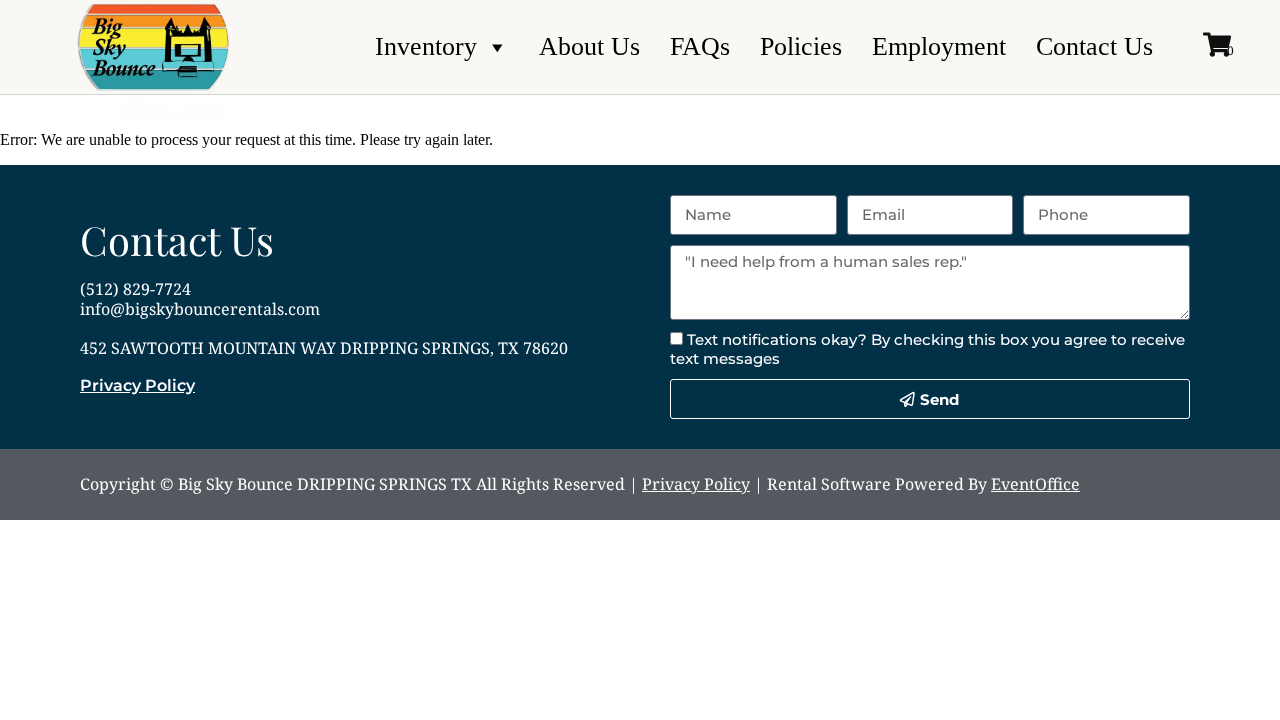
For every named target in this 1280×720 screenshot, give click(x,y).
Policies (801, 46)
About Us (589, 46)
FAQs (700, 46)
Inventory (426, 46)
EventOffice (1035, 484)
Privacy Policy (137, 385)
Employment (939, 46)
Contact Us (1094, 46)
